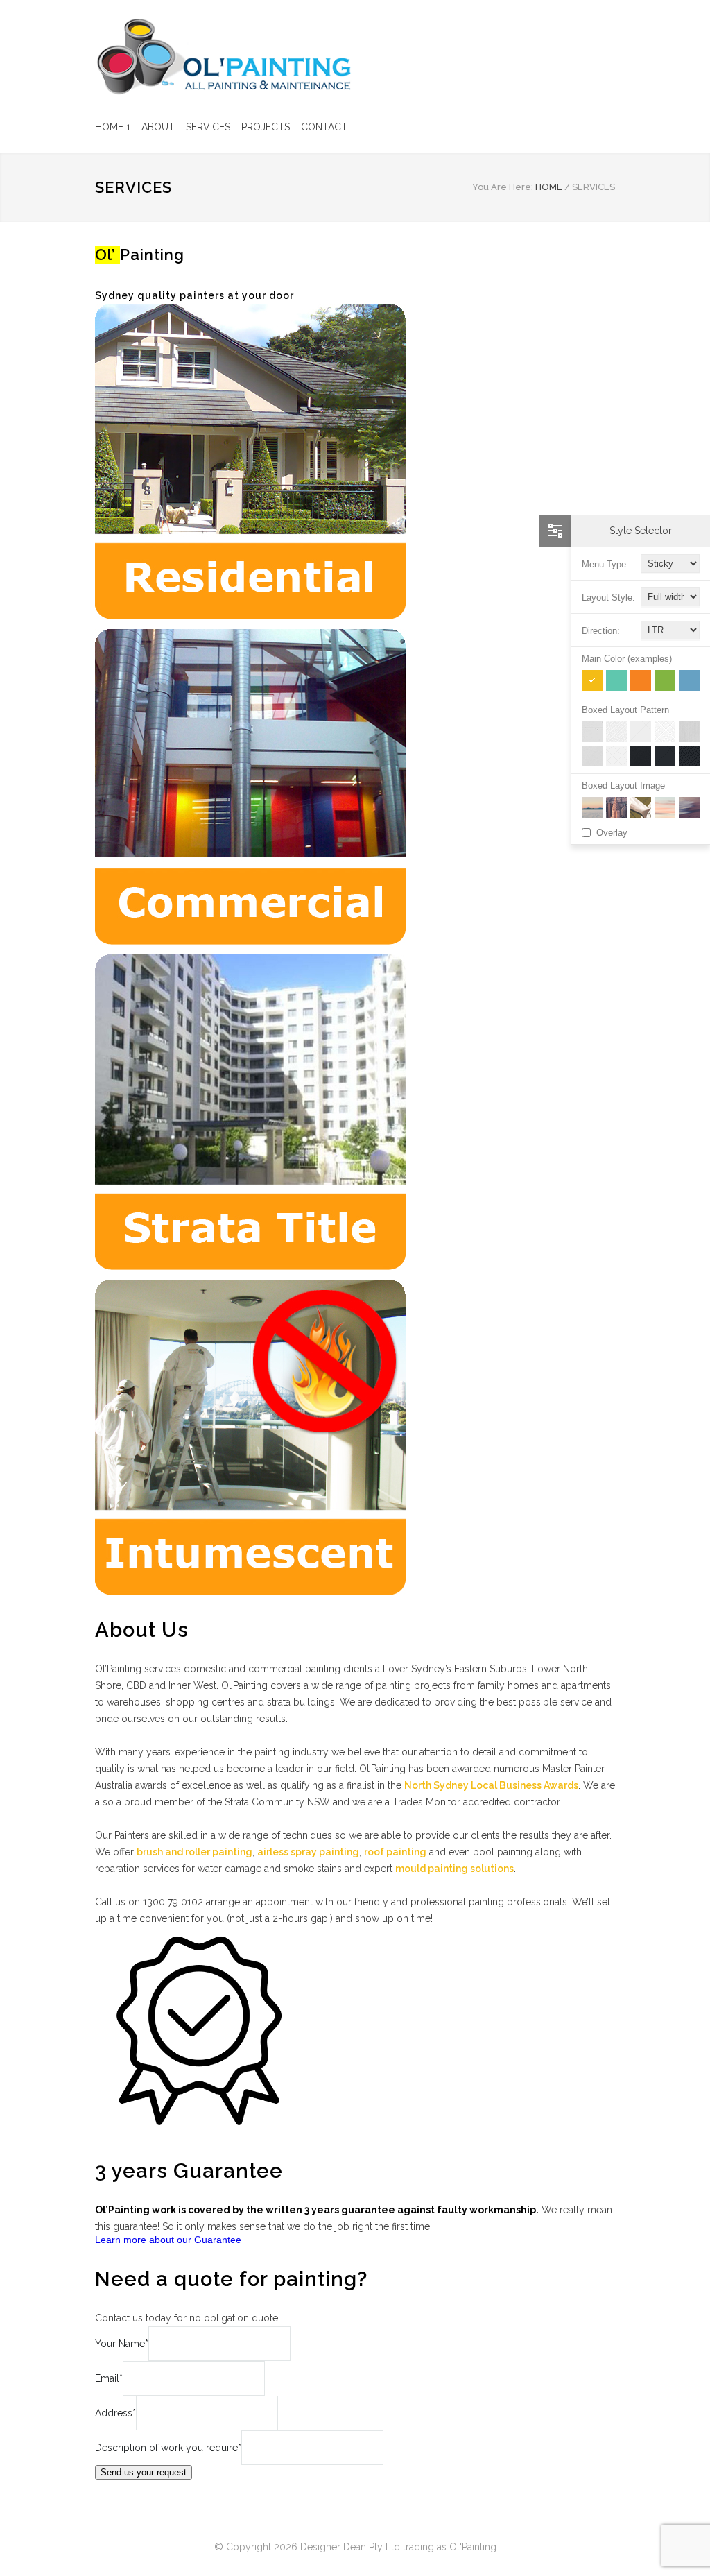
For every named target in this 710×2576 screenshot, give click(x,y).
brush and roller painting (194, 1852)
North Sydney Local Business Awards (491, 1785)
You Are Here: (503, 187)
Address (115, 2413)
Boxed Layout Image (623, 785)
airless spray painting (308, 1852)
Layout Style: (608, 598)
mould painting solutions (454, 1869)
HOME (549, 187)
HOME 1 (113, 127)
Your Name (122, 2344)
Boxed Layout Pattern (625, 710)
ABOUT (158, 127)
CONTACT (324, 127)
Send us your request (144, 2472)
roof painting (395, 1852)
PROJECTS (266, 127)
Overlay (612, 833)
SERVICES (208, 127)
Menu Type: (605, 564)
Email (109, 2378)
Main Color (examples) (627, 659)
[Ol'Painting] (223, 57)
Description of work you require (168, 2448)
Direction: (601, 631)
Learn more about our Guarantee (168, 2240)
